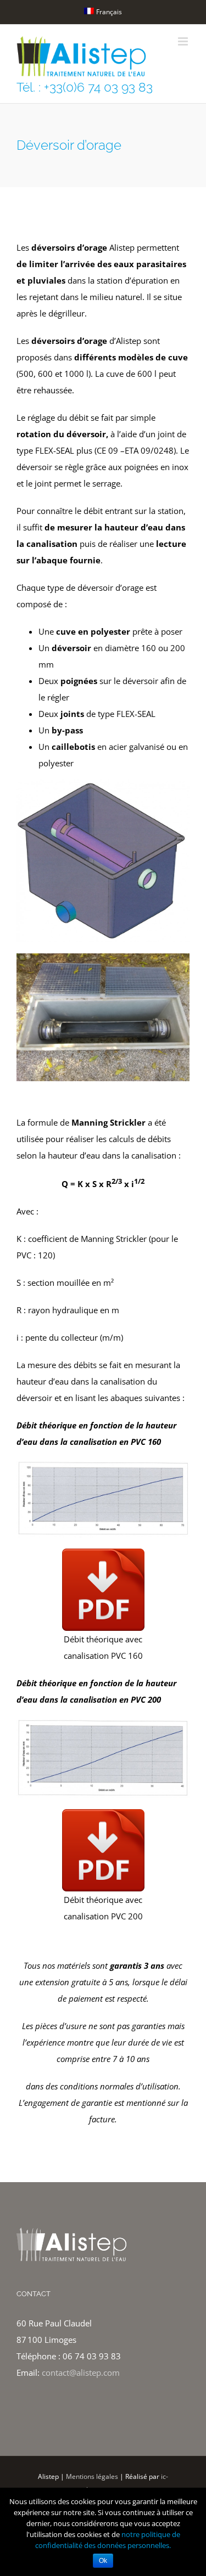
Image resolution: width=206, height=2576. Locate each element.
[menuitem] (103, 12)
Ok (103, 2561)
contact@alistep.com (81, 2372)
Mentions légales (92, 2476)
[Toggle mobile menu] (184, 41)
